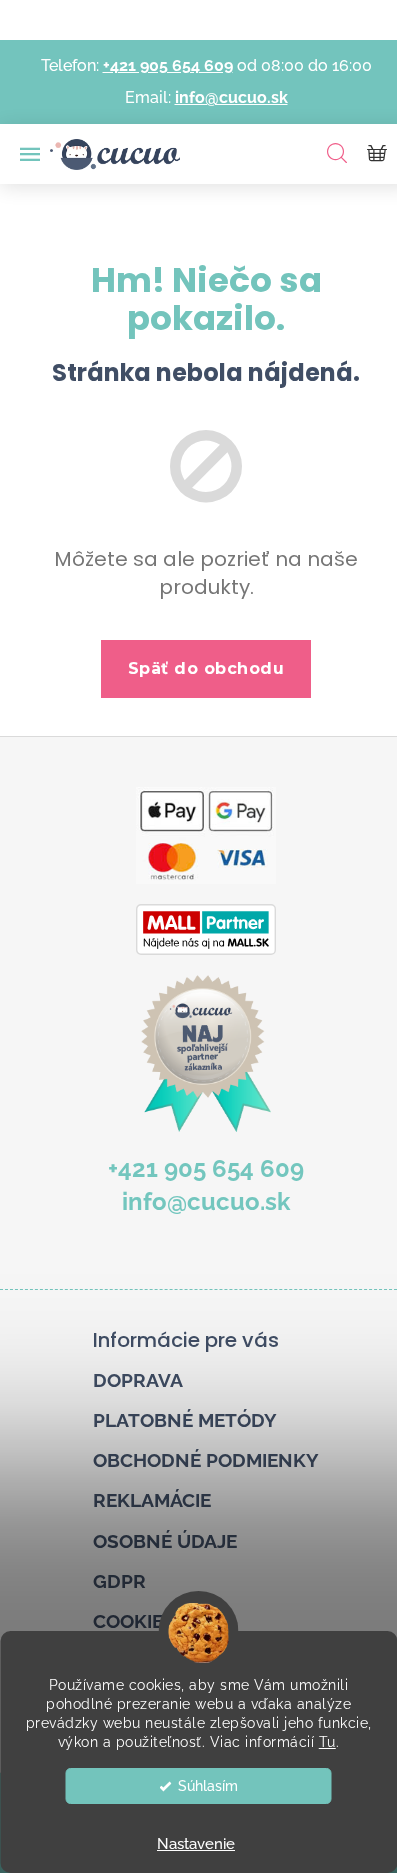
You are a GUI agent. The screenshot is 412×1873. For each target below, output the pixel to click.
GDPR (119, 1581)
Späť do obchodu (206, 668)
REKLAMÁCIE (152, 1500)
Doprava (138, 1380)
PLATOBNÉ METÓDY (185, 1420)
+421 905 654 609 (168, 65)
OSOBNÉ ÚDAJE (165, 1541)
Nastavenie (196, 1844)
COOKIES (134, 1621)
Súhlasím (208, 1786)
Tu (327, 1742)
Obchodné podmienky (206, 1460)
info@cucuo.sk (231, 97)
